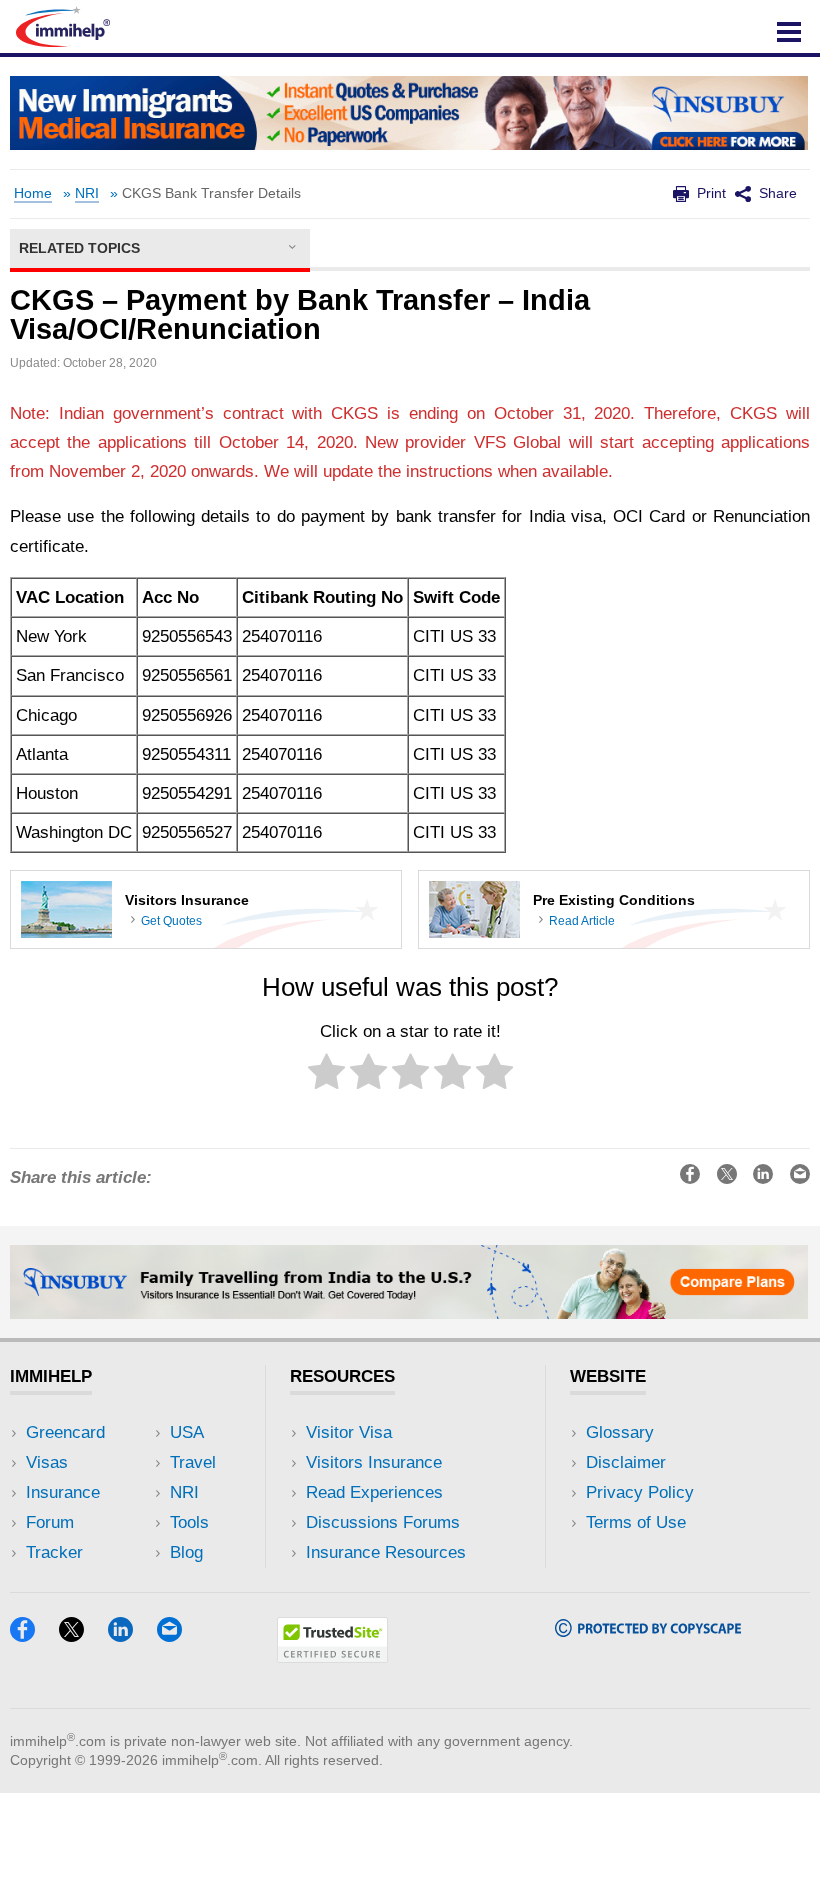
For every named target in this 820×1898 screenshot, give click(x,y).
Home (33, 193)
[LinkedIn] (130, 1635)
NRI (87, 193)
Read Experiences (374, 1492)
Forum (50, 1522)
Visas (47, 1462)
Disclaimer (626, 1462)
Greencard (65, 1432)
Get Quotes (171, 921)
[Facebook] (32, 1635)
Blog (186, 1552)
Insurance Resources (386, 1552)
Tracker (54, 1552)
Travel (193, 1462)
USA (187, 1432)
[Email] (179, 1635)
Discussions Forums (383, 1522)
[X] (81, 1635)
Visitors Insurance (374, 1462)
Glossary (620, 1432)
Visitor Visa (349, 1432)
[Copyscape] (648, 1630)
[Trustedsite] (332, 1656)
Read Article (582, 921)
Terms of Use (636, 1522)
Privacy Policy (640, 1492)
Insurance (63, 1492)
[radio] (326, 1076)
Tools (189, 1522)
